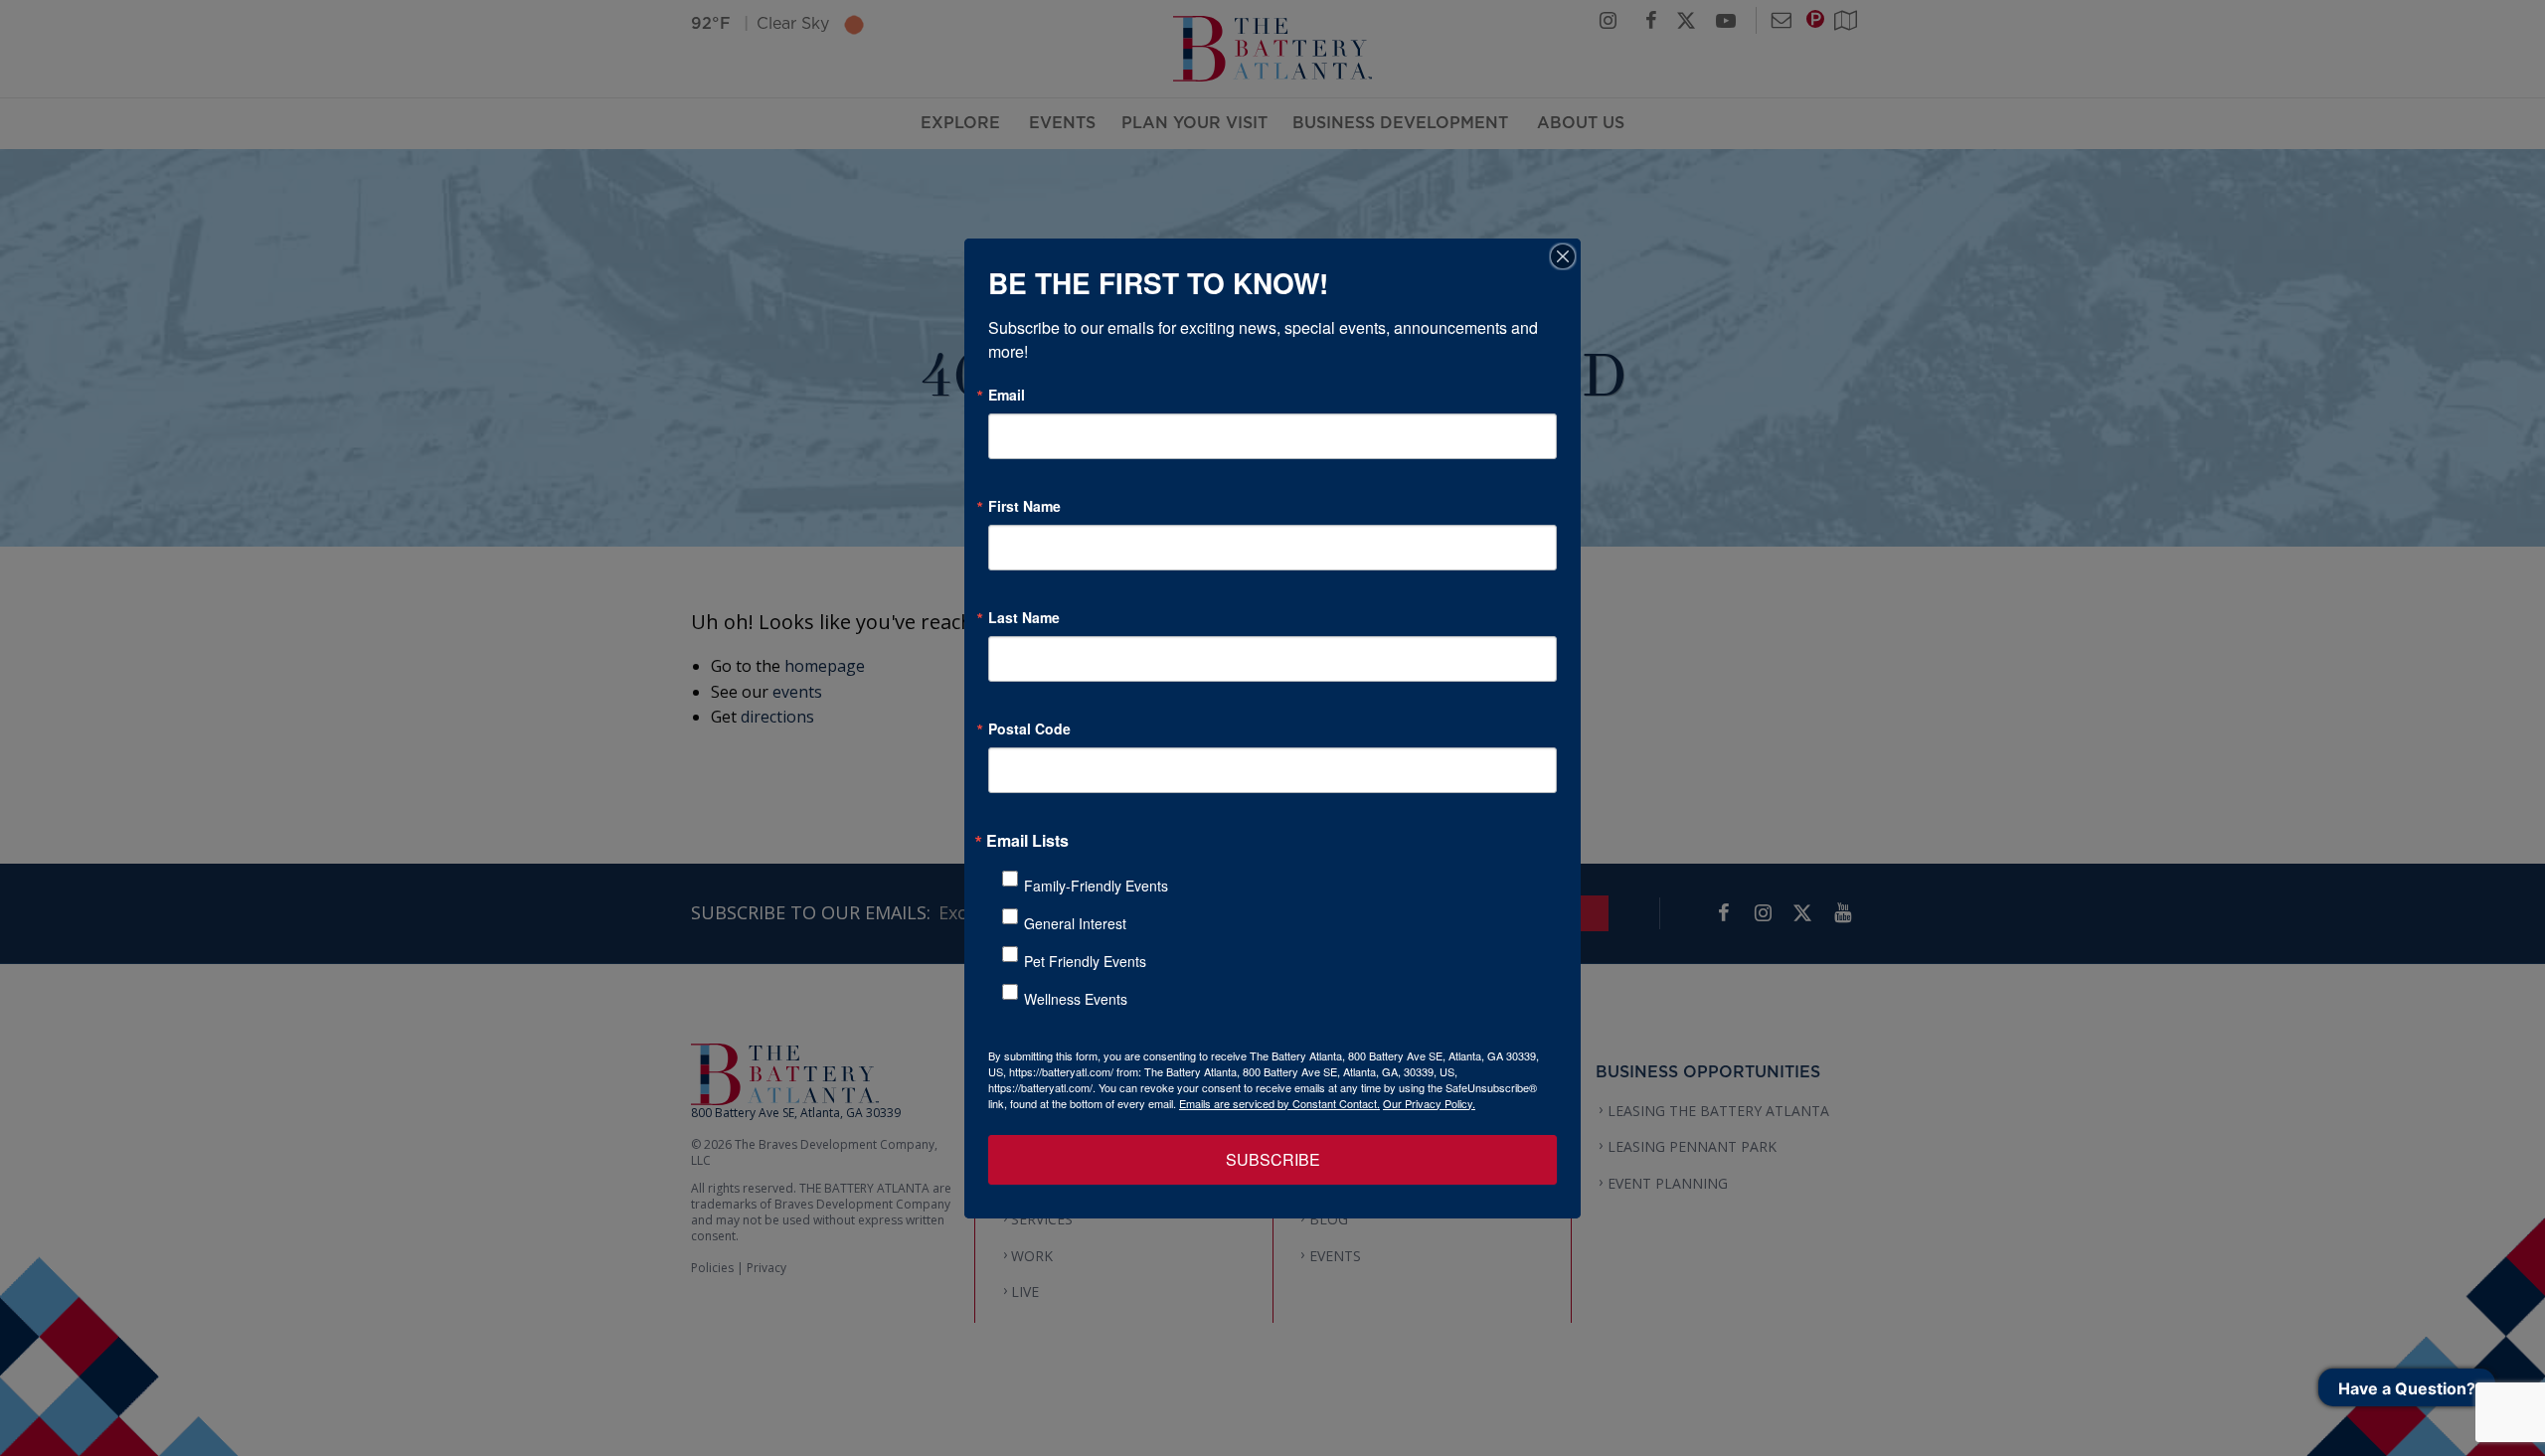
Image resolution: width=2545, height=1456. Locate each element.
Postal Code (1029, 728)
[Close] (1563, 256)
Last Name (1024, 617)
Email (1007, 395)
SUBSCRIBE (1273, 1159)
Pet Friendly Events (1085, 961)
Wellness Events (1076, 999)
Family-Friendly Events (1096, 886)
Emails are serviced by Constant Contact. (1279, 1103)
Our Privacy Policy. (1429, 1103)
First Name (1024, 506)
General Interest (1075, 923)
